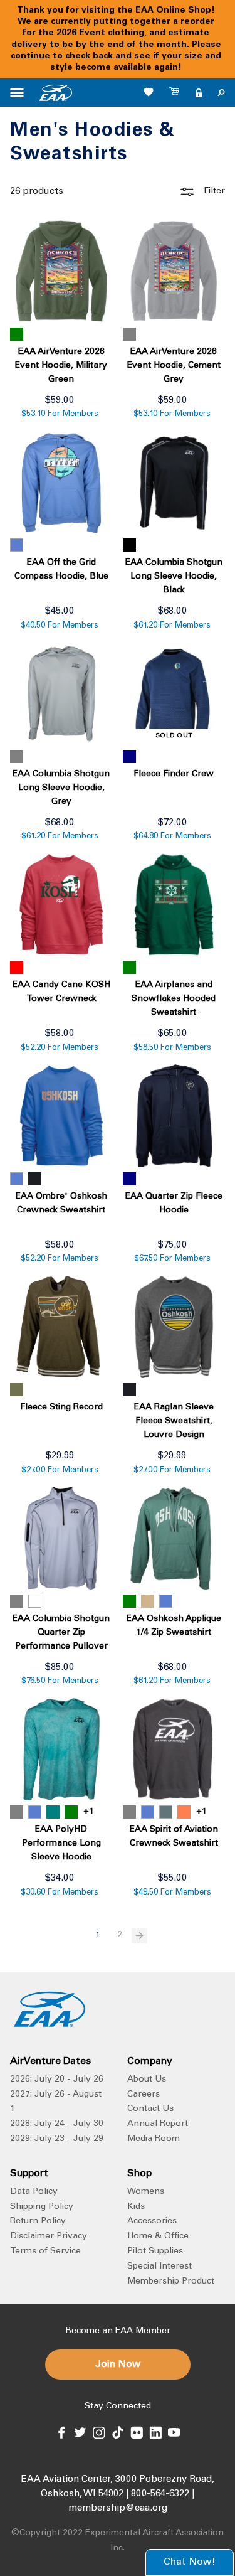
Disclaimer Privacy (49, 2237)
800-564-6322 (160, 2494)
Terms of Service (45, 2252)
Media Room (154, 2139)
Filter (213, 191)
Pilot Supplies (155, 2252)
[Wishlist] (149, 92)
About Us (147, 2080)
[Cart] (175, 93)
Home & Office (158, 2237)
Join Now (118, 2365)
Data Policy (34, 2192)
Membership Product (171, 2282)
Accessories (152, 2221)
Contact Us (150, 2109)
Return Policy (38, 2221)
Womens (146, 2192)
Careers (144, 2095)
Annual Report (158, 2124)
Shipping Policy (42, 2207)
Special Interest (159, 2267)
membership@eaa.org (118, 2509)
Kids (136, 2207)
